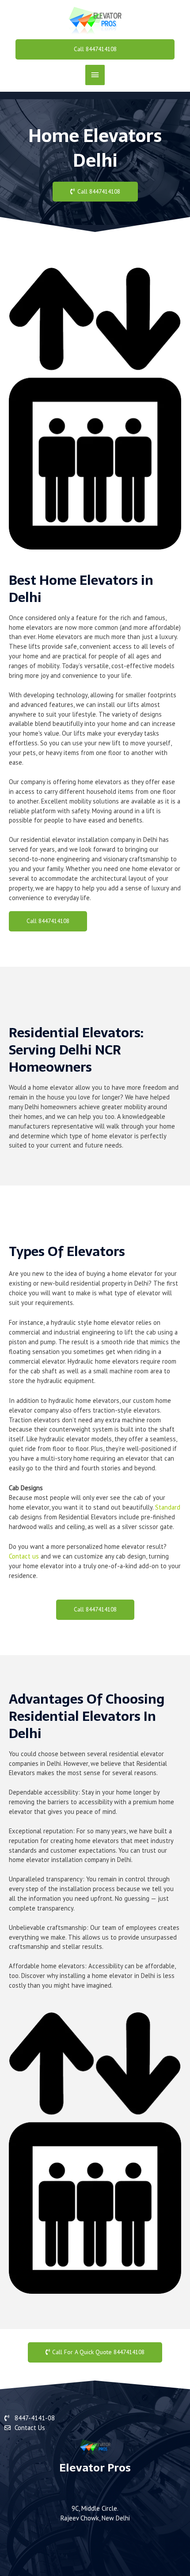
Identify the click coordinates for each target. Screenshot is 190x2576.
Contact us (24, 1556)
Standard (168, 1507)
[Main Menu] (95, 75)
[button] (95, 49)
